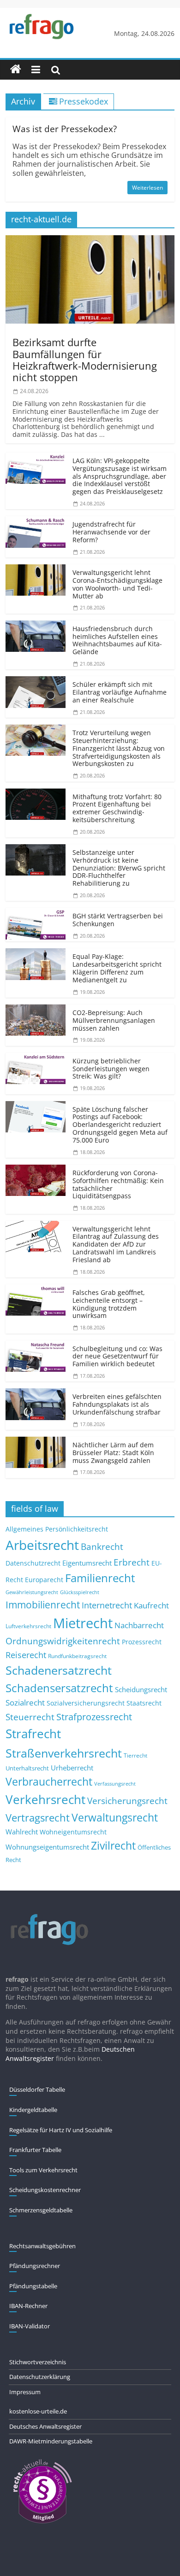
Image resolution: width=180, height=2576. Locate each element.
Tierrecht (135, 1755)
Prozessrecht (142, 1642)
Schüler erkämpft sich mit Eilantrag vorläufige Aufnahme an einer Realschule (120, 692)
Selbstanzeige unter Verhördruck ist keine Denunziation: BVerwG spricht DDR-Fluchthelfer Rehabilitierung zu (119, 868)
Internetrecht (107, 1605)
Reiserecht (26, 1655)
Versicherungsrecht (127, 1801)
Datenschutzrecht (33, 1563)
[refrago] (16, 70)
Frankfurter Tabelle (35, 2150)
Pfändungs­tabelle (33, 2286)
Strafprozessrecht (94, 1717)
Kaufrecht (151, 1605)
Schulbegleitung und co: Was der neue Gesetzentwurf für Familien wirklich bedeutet (117, 1356)
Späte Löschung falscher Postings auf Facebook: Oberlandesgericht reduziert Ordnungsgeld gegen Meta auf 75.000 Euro (120, 1125)
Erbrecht (132, 1562)
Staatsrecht (144, 1703)
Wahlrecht (22, 1832)
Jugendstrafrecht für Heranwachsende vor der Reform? (111, 532)
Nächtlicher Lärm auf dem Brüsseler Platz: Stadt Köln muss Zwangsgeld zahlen (113, 1453)
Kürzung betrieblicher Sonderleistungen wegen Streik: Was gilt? (111, 1069)
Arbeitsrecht (42, 1545)
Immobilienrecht (43, 1604)
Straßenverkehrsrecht (64, 1753)
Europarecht (44, 1580)
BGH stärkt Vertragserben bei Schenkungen (118, 920)
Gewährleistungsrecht (32, 1592)
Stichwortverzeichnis (38, 2362)
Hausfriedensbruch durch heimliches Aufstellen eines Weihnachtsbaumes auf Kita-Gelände (117, 640)
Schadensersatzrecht (59, 1688)
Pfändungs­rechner (35, 2266)
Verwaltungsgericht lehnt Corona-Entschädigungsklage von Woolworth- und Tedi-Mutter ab (117, 584)
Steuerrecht (30, 1717)
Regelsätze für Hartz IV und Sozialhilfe (61, 2130)
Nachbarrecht (139, 1625)
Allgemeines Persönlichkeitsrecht (57, 1529)
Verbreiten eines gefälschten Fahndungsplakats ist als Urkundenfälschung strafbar (117, 1404)
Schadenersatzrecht (59, 1670)
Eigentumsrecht (87, 1563)
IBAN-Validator (30, 2326)
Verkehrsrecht (45, 1800)
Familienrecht (100, 1578)
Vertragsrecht (38, 1818)
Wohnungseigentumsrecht (47, 1847)
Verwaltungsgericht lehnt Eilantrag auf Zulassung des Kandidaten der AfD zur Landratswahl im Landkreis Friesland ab (116, 1244)
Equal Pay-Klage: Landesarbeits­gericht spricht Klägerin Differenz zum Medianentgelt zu (117, 968)
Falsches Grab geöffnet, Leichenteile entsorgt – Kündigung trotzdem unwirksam (109, 1304)
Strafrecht (33, 1734)
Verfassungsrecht (115, 1784)
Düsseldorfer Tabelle (37, 2089)
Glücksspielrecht (80, 1592)
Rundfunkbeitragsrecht (77, 1656)
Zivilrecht (113, 1846)
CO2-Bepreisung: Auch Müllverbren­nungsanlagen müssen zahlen (114, 1020)
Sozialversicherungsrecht (86, 1703)
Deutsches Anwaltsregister (45, 2426)
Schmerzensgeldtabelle (41, 2210)
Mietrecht (83, 1623)
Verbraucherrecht (49, 1782)
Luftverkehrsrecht (28, 1626)
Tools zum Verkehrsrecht (43, 2170)
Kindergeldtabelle (33, 2110)
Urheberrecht (72, 1768)
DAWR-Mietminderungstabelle (51, 2441)
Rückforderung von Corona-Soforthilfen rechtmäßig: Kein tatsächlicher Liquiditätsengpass (118, 1184)
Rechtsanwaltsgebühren (42, 2246)
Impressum (25, 2392)
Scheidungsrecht (141, 1689)
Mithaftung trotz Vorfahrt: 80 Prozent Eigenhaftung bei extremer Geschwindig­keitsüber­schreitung (117, 808)
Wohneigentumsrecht (73, 1832)
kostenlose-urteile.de (38, 2411)
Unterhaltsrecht (27, 1768)
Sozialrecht (25, 1703)
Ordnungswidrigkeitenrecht (63, 1641)
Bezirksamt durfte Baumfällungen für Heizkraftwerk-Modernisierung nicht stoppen (85, 360)
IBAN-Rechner (28, 2306)
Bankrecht (102, 1546)
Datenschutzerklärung (40, 2377)
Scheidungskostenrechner (45, 2190)
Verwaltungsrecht (115, 1817)
